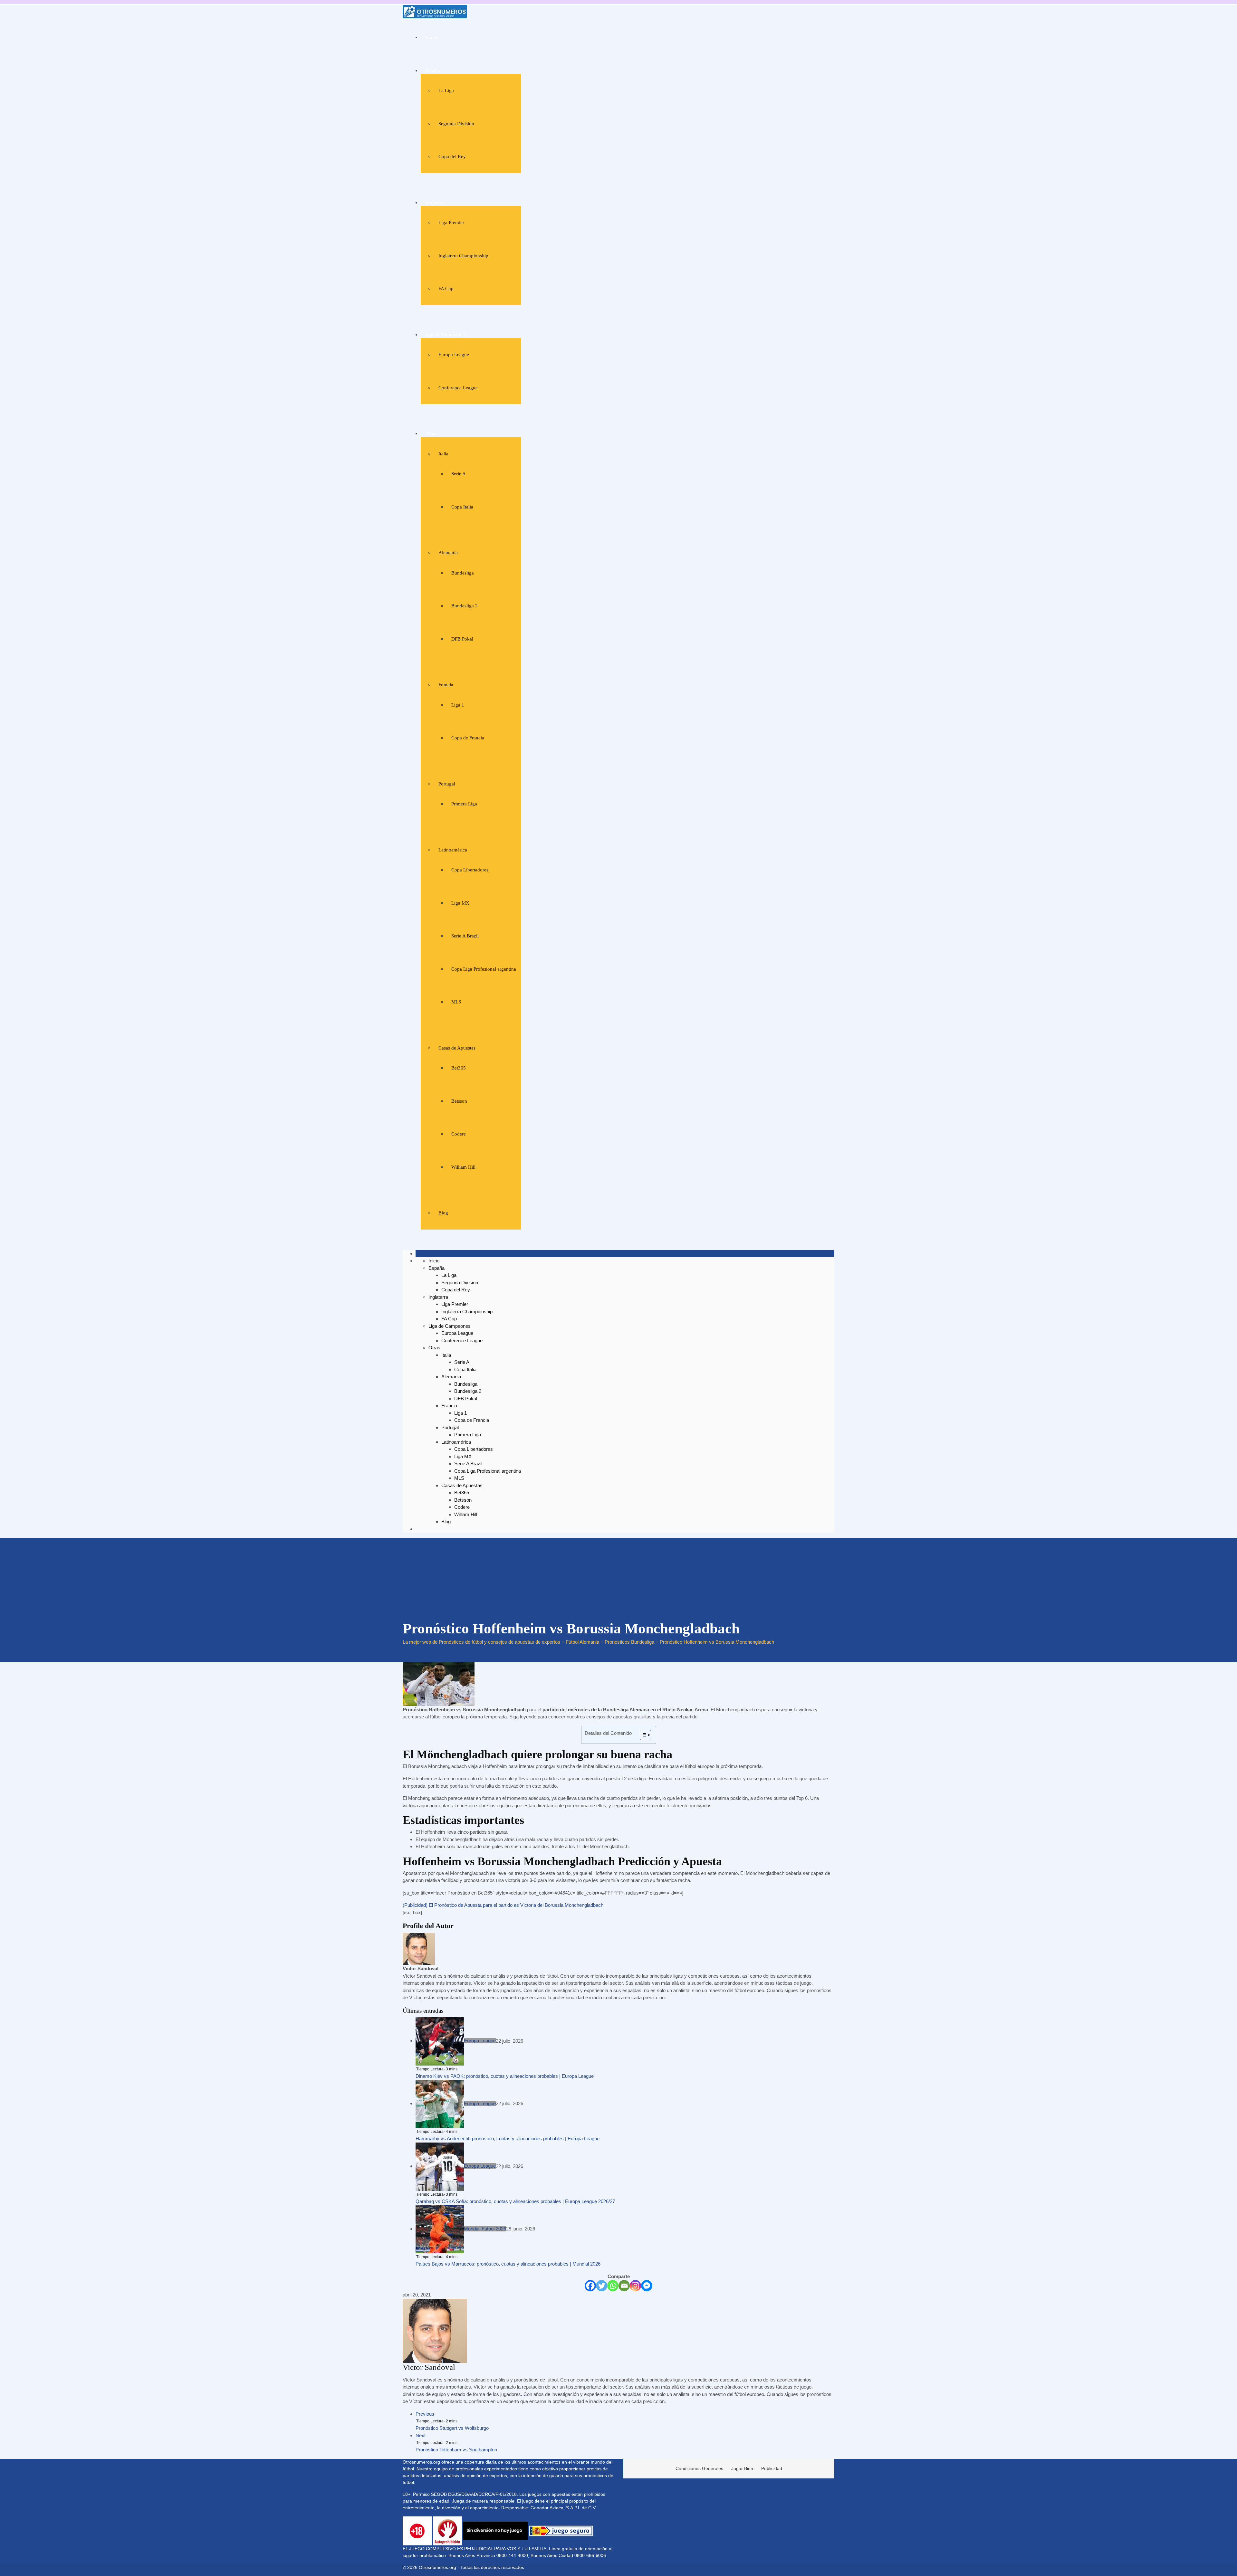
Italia (443, 454)
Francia (446, 685)
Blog (443, 1213)
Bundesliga (463, 573)
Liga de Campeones (446, 335)
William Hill (463, 1167)
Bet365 (459, 1068)
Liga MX (460, 903)
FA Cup (446, 289)
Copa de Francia (468, 738)
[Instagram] (635, 2286)
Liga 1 (458, 705)
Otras (431, 433)
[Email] (624, 2286)
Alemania (448, 553)
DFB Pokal (462, 639)
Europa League (454, 355)
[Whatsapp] (613, 2286)
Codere (459, 1134)
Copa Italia (462, 507)
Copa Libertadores (470, 870)
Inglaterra (435, 203)
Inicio (431, 37)
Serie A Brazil (465, 936)
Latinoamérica (453, 850)
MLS (456, 1002)
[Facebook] (590, 2286)
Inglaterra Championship (463, 256)
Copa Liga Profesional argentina (484, 969)
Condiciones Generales (699, 2468)
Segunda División (456, 124)
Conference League (458, 388)
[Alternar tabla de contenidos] (642, 1735)
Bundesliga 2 (465, 606)
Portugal (447, 784)
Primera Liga (464, 804)
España (433, 71)
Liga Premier (451, 223)
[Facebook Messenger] (647, 2286)
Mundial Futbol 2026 (485, 2229)
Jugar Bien (742, 2468)
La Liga (446, 90)
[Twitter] (602, 2286)
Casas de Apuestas (457, 1048)
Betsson (459, 1101)
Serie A (459, 474)
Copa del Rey (452, 157)
